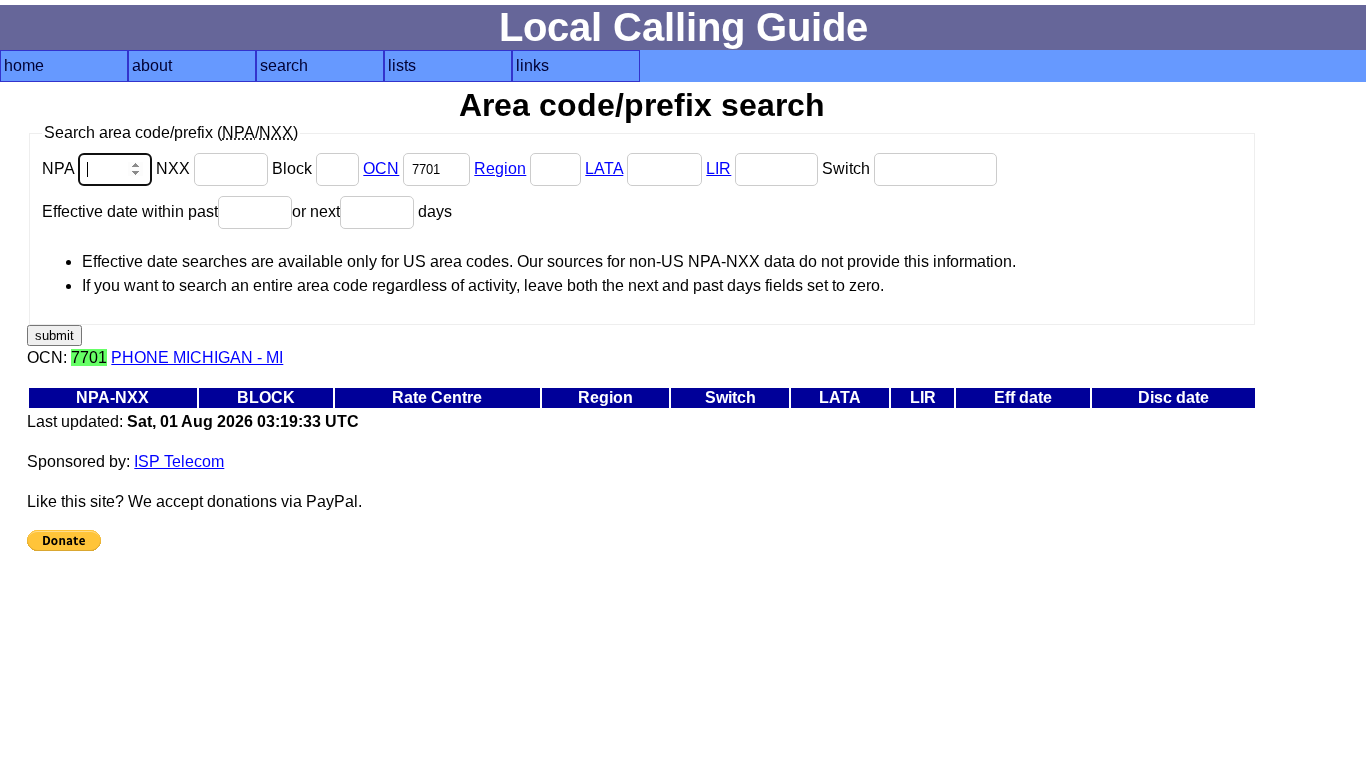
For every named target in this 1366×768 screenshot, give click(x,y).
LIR (718, 168)
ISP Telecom (179, 461)
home (24, 65)
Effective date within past (130, 211)
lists (402, 65)
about (152, 65)
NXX (175, 168)
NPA (60, 168)
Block (294, 168)
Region (500, 168)
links (532, 65)
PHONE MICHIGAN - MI (197, 357)
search (284, 65)
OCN (381, 168)
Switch (848, 168)
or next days (372, 211)
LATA (604, 168)
